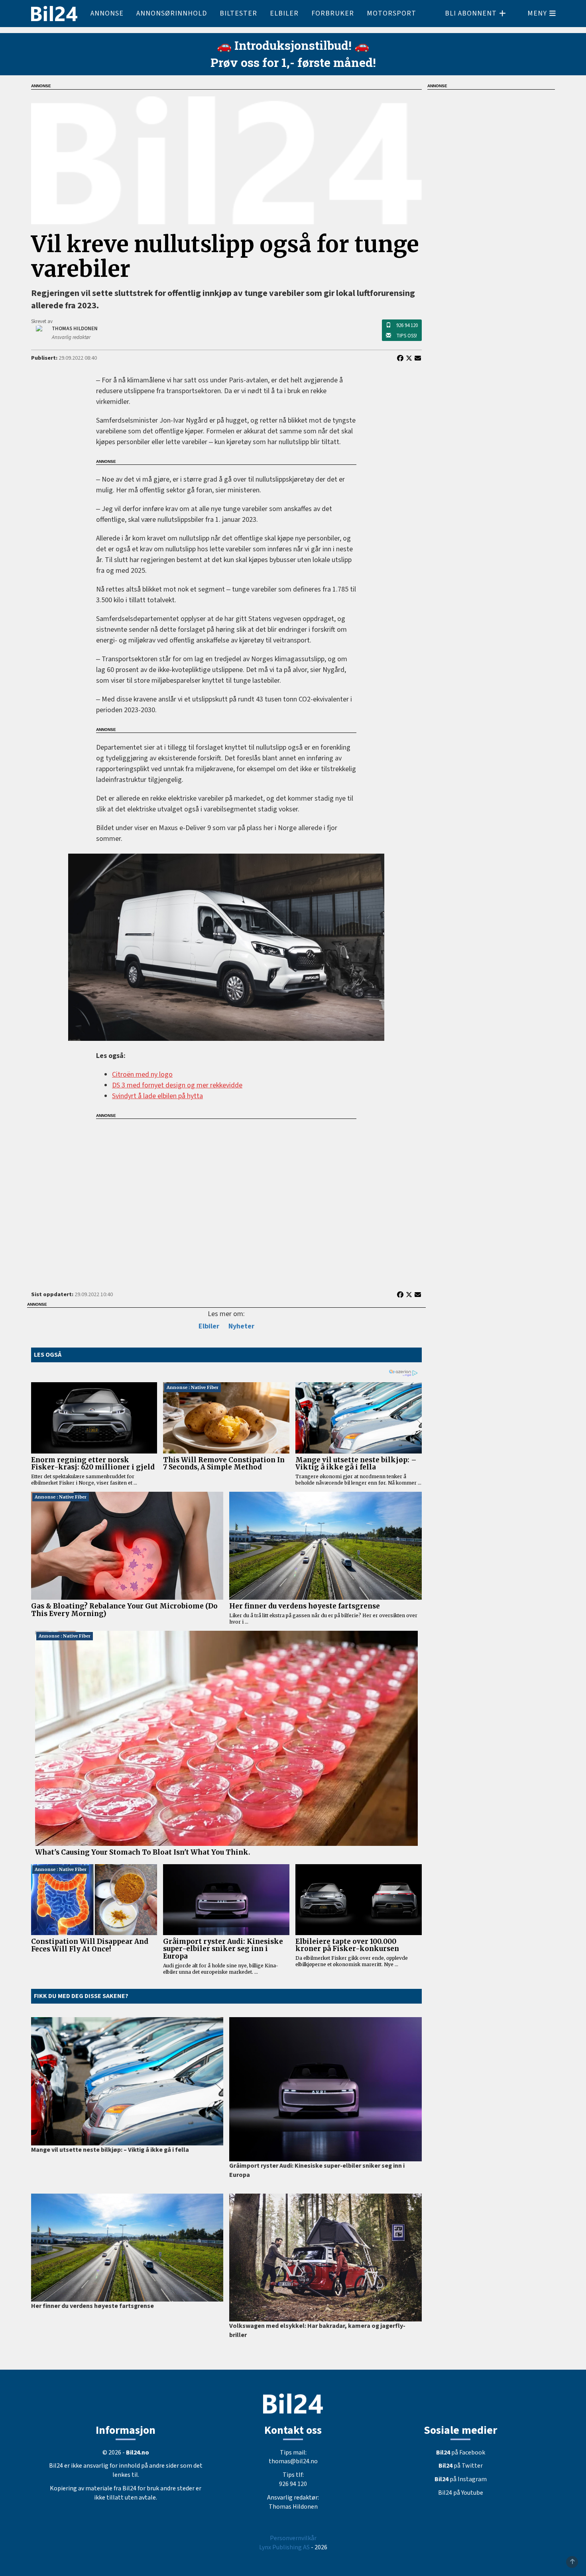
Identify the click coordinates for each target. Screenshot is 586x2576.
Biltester (238, 13)
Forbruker (333, 13)
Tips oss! (407, 336)
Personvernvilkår (293, 2538)
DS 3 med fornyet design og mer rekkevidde (177, 1085)
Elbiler (284, 13)
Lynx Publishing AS (284, 2547)
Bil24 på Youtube (461, 2493)
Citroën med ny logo (142, 1074)
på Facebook (461, 2453)
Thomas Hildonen (293, 2507)
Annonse (107, 13)
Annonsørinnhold (172, 13)
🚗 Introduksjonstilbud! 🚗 (293, 45)
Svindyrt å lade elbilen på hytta (157, 1096)
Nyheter (241, 1326)
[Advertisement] (226, 1200)
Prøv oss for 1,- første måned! (293, 62)
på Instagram (461, 2479)
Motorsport (391, 13)
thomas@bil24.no (293, 2461)
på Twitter (461, 2466)
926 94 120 (407, 325)
